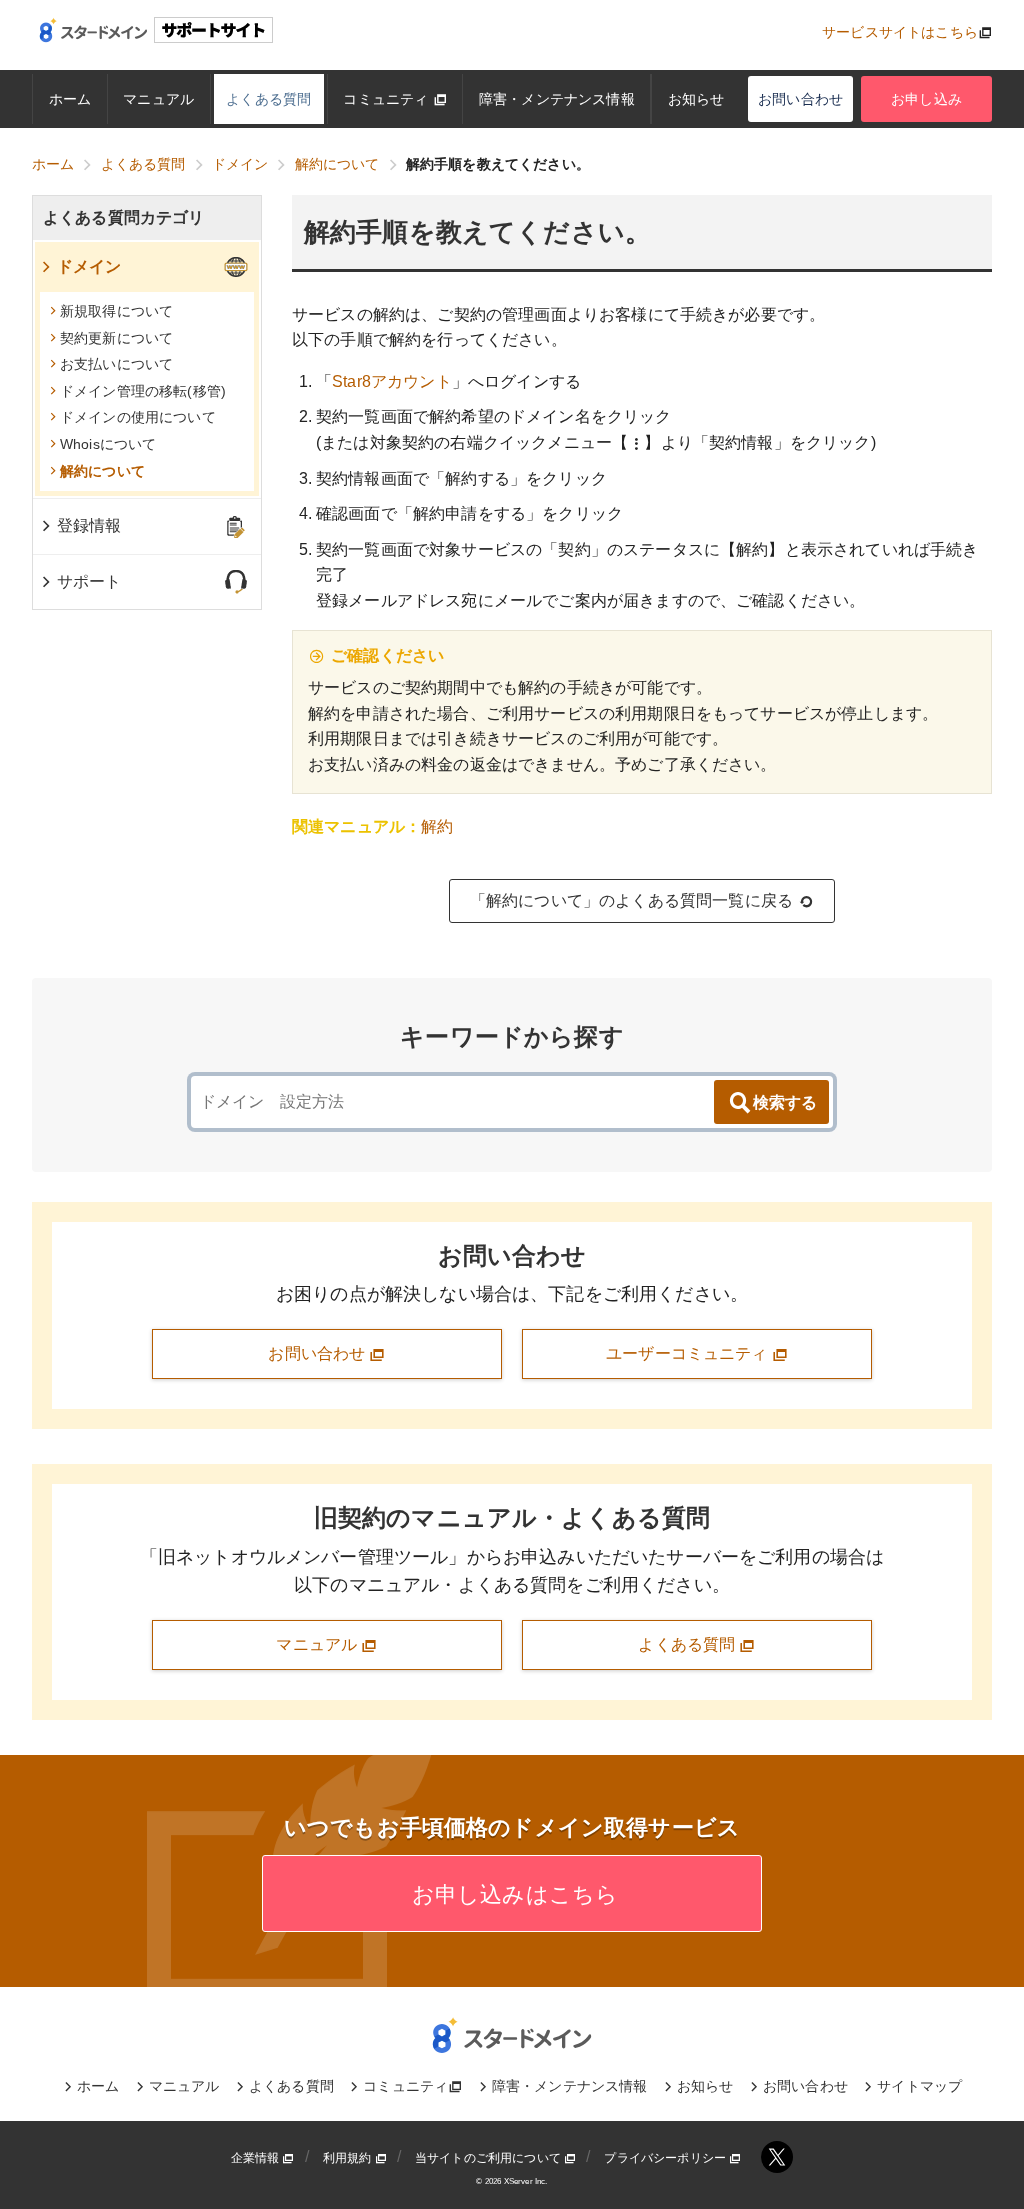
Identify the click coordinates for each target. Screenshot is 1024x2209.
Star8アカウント (392, 381)
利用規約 (349, 2158)
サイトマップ (919, 2086)
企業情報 (257, 2158)
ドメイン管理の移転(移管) (143, 391)
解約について (102, 471)
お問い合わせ (800, 99)
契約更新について (116, 338)
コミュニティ (387, 99)
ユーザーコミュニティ (689, 1353)
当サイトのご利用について (489, 2158)
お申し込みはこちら (512, 1894)
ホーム (70, 99)
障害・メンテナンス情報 (557, 99)
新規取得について (116, 311)
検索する (785, 1102)
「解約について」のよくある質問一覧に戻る (631, 900)
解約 (437, 826)
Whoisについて (108, 444)
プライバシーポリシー (666, 2158)
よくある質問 (268, 99)
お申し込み (926, 99)
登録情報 (89, 525)
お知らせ (696, 99)
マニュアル (158, 99)
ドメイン (89, 266)
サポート (89, 581)
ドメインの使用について (138, 417)
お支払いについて (116, 364)
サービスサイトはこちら (900, 32)
